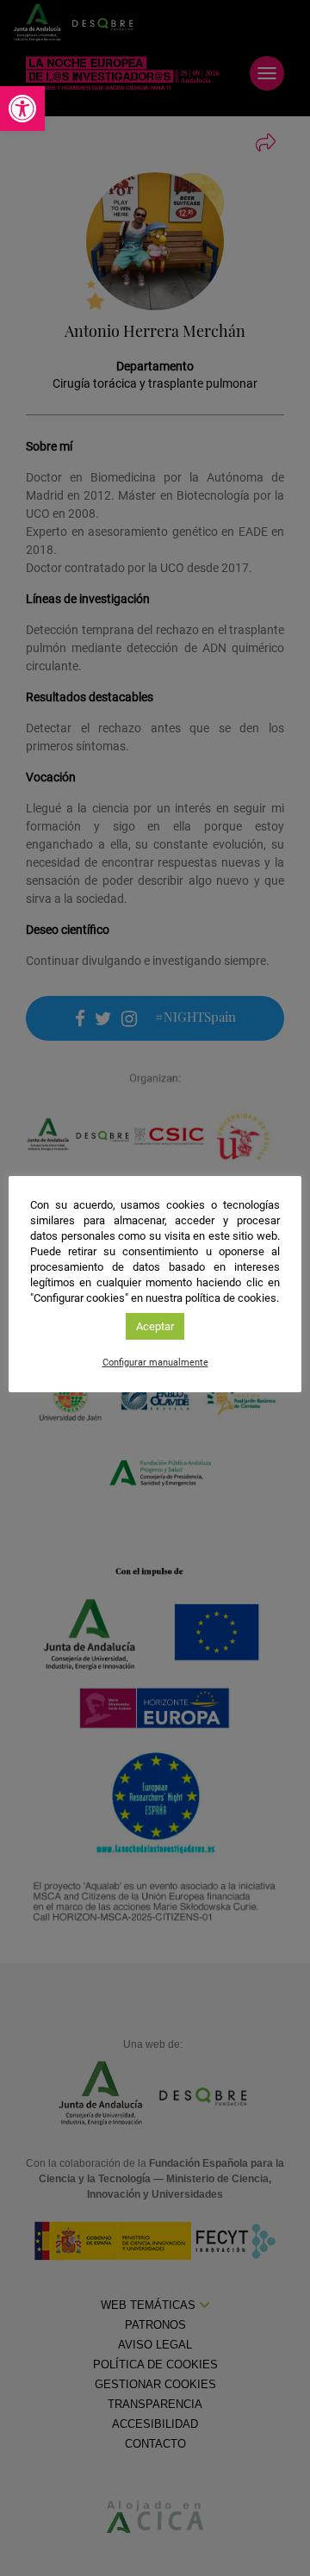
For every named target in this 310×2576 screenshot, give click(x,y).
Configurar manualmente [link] (155, 1363)
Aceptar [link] (155, 1326)
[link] (22, 109)
